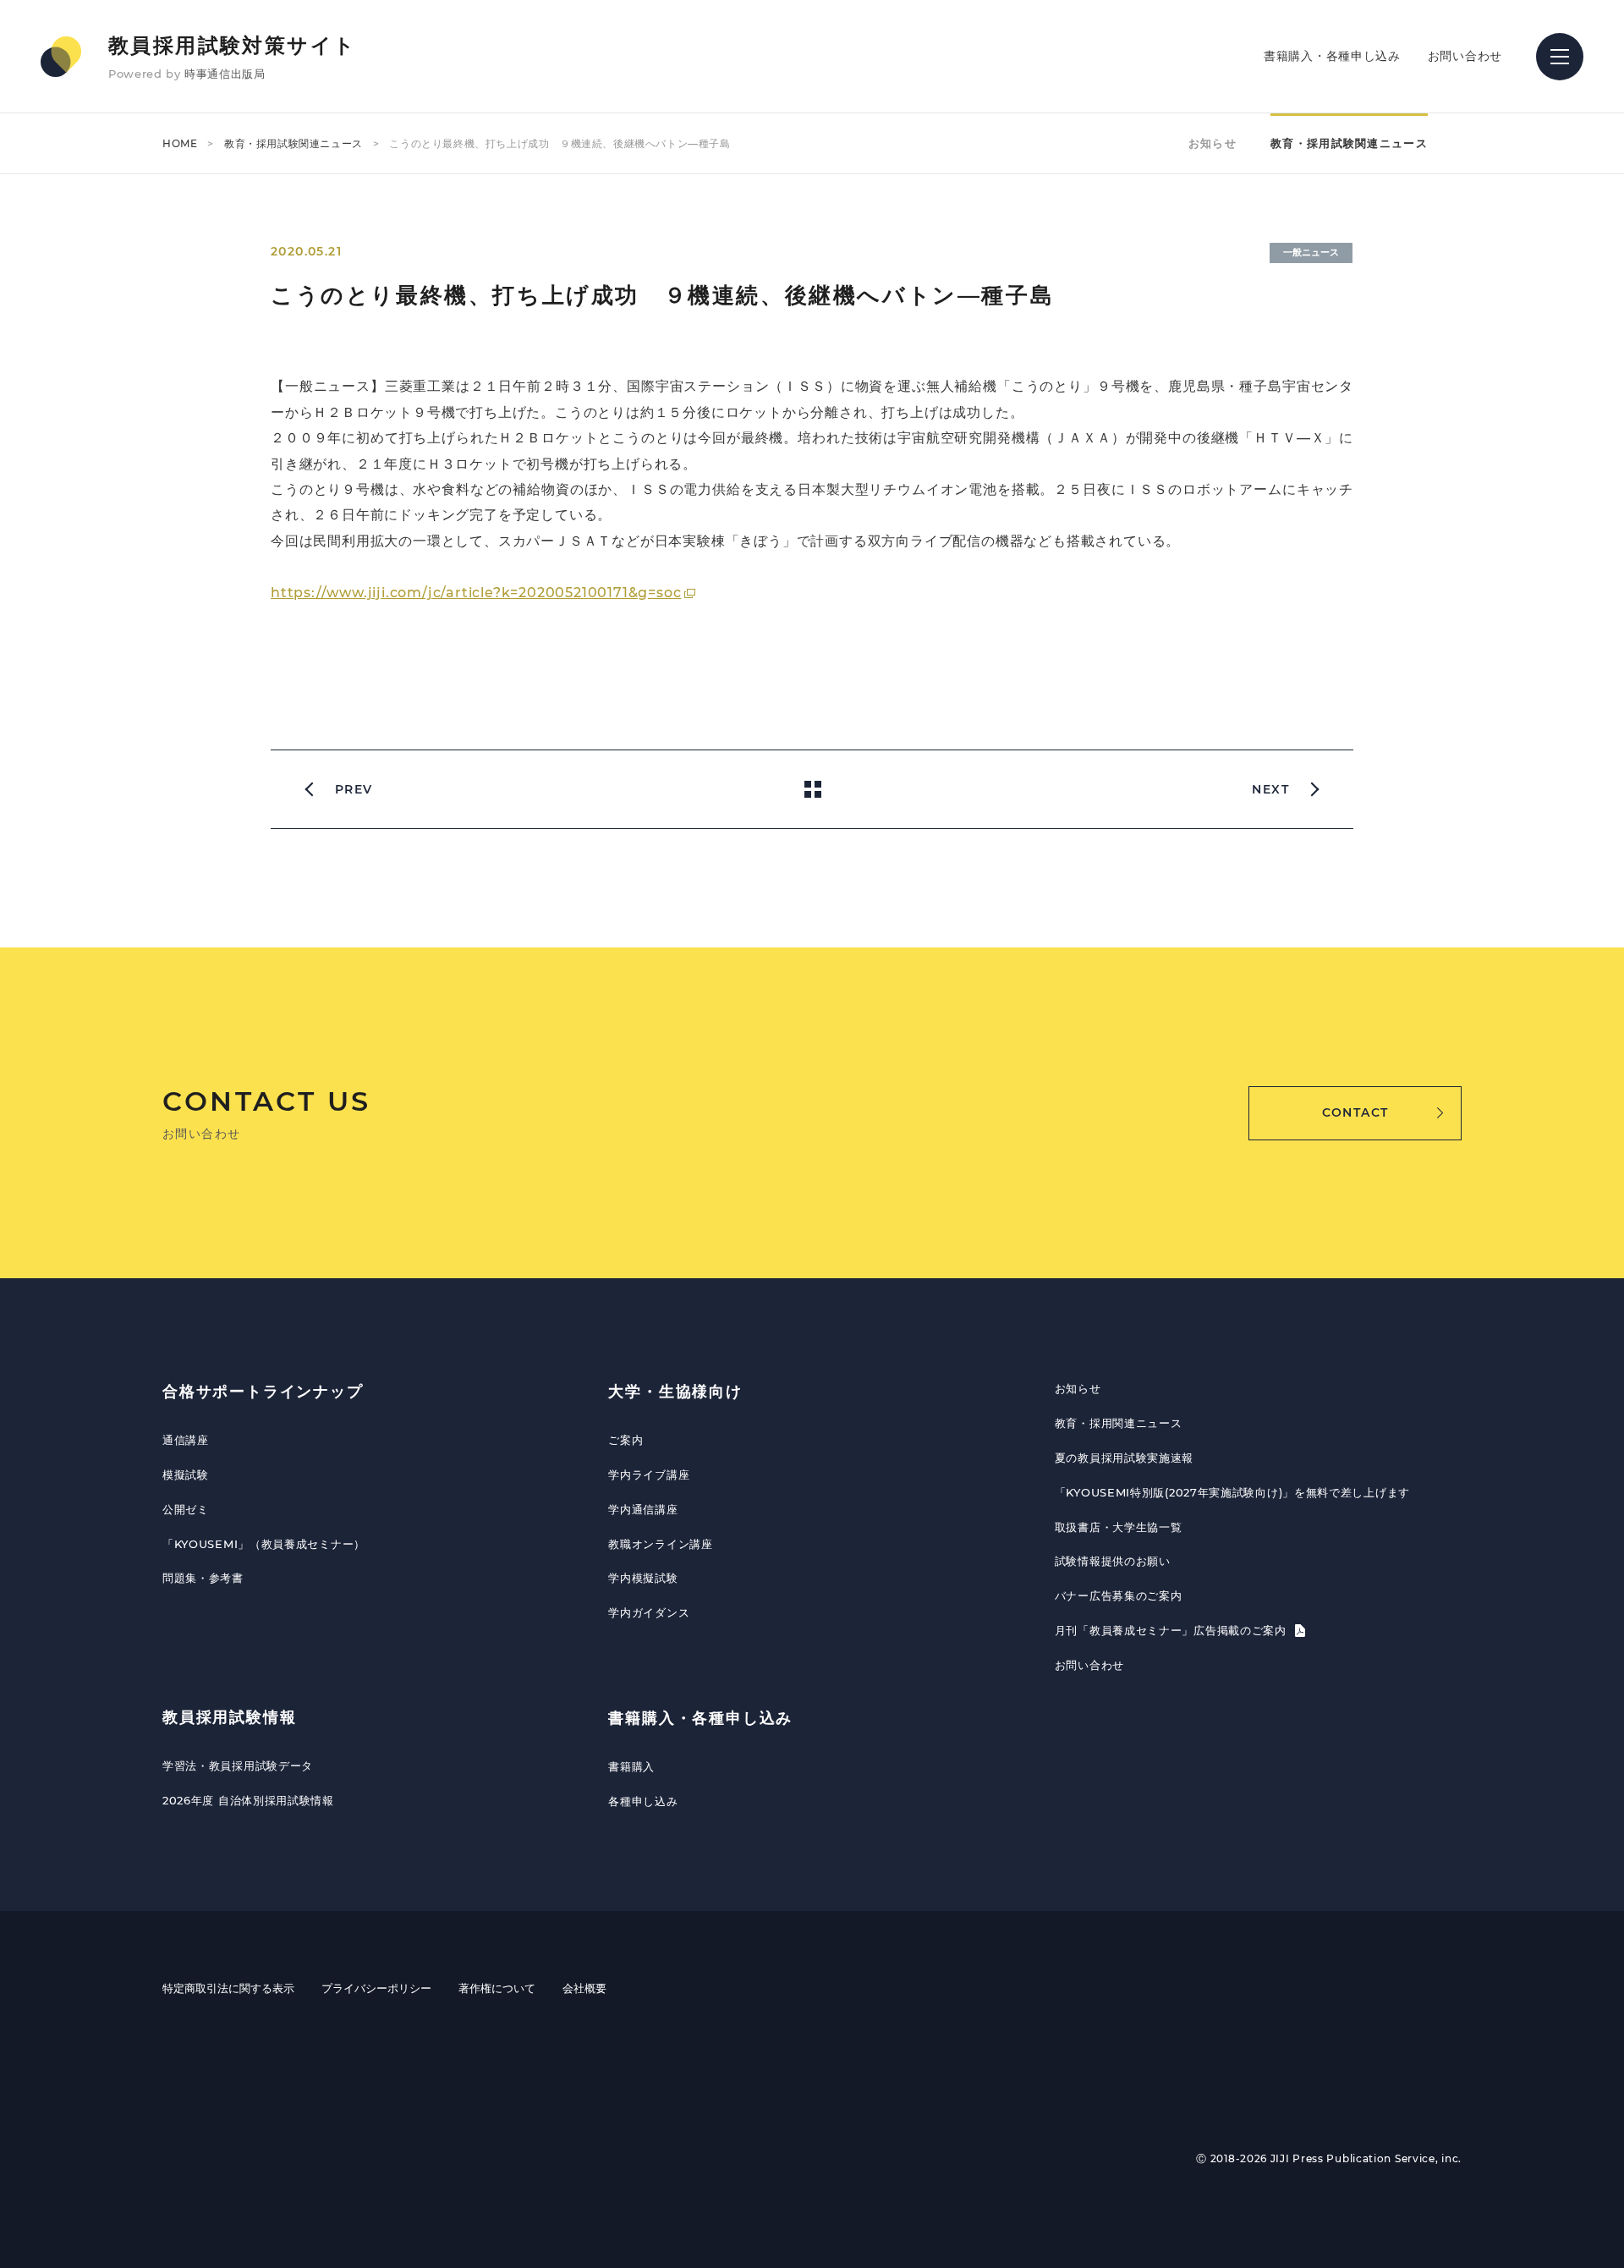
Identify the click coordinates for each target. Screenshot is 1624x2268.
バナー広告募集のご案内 (1119, 1595)
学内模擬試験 (643, 1578)
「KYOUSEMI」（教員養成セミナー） (264, 1544)
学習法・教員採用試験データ (238, 1766)
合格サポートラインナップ (263, 1392)
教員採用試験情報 (229, 1717)
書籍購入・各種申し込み (1332, 56)
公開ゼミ (186, 1509)
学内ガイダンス (649, 1612)
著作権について (497, 1988)
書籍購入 (631, 1766)
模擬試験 (186, 1474)
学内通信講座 (643, 1509)
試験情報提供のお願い (1113, 1561)
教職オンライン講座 (660, 1544)
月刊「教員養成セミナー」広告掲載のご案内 (1173, 1630)
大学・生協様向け (675, 1392)
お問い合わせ (1465, 56)
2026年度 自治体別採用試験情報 (248, 1800)
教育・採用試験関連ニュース (294, 143)
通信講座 (186, 1440)
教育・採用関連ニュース (1119, 1423)
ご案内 (625, 1440)
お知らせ (1213, 143)
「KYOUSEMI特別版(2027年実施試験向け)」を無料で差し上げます (1232, 1492)
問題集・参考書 (203, 1578)
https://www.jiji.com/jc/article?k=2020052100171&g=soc (476, 593)
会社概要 (584, 1988)
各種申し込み (643, 1801)
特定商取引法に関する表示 (228, 1988)
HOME (180, 143)
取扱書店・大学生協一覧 (1119, 1527)
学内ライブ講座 (649, 1474)
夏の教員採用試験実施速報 (1124, 1458)
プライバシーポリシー (376, 1988)
